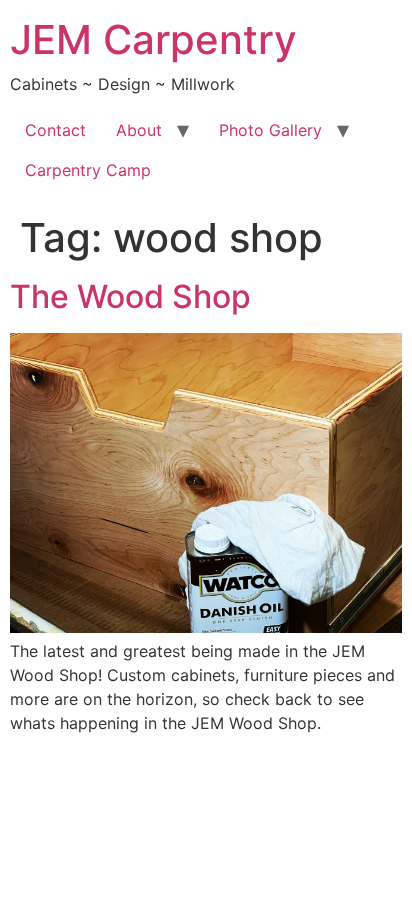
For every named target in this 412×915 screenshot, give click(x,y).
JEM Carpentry (153, 39)
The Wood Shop (130, 296)
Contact (55, 130)
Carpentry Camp (88, 170)
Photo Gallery (270, 130)
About (139, 130)
